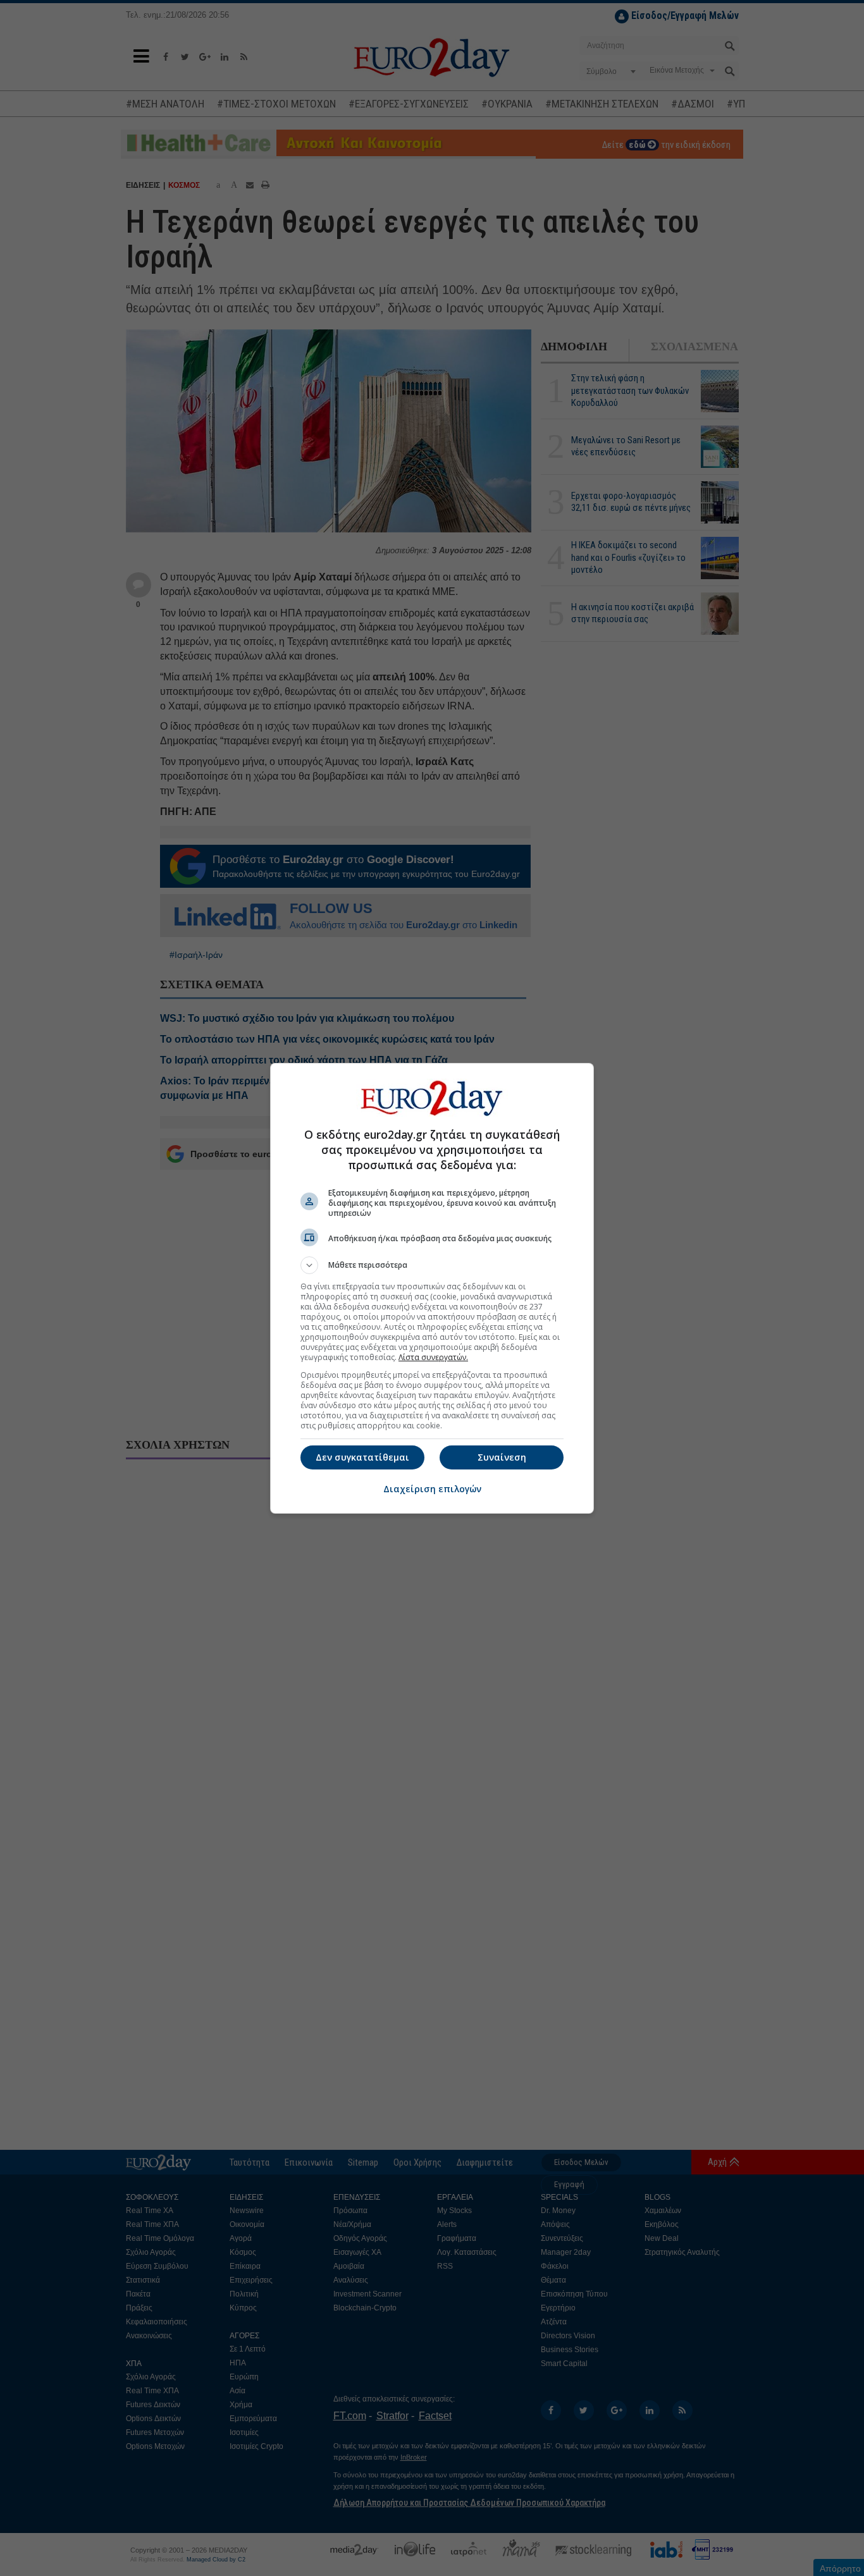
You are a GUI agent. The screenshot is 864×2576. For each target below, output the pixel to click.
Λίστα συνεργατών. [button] (433, 1357)
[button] (432, 1265)
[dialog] (432, 1288)
